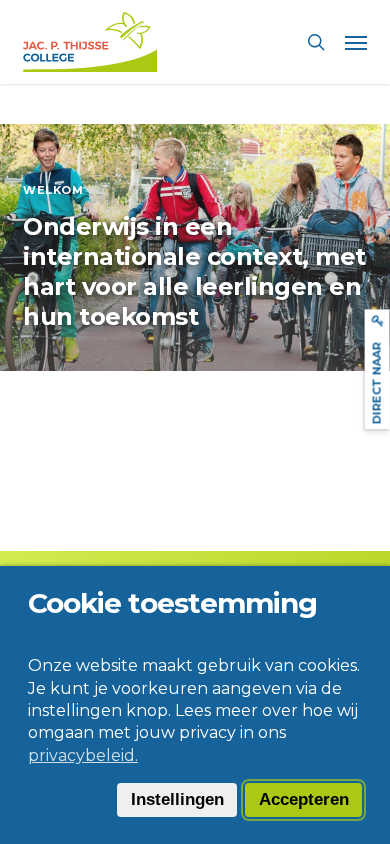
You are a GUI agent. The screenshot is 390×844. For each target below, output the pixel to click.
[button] (356, 42)
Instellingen (177, 799)
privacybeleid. (83, 755)
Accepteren (304, 799)
